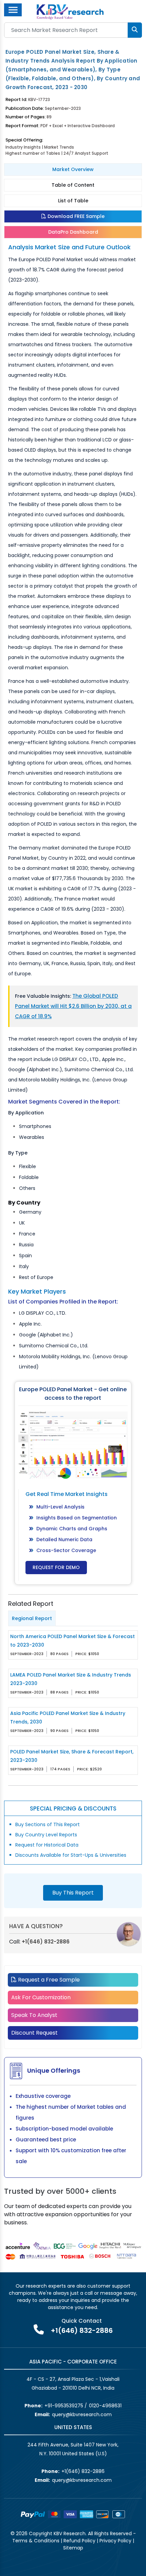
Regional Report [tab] (32, 1618)
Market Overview (73, 169)
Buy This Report (73, 1893)
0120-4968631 (105, 2406)
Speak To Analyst (34, 2015)
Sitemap (73, 2548)
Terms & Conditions (36, 2541)
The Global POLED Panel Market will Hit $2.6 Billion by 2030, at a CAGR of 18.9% (73, 1006)
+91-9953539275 (64, 2406)
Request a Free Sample (48, 1980)
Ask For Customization (41, 1997)
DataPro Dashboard (73, 232)
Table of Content (73, 185)
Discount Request (34, 2033)
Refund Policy (79, 2541)
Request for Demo (56, 1567)
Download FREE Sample (75, 216)
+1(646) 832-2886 (46, 1942)
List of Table (73, 201)
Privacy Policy (115, 2541)
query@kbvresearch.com (82, 2414)
